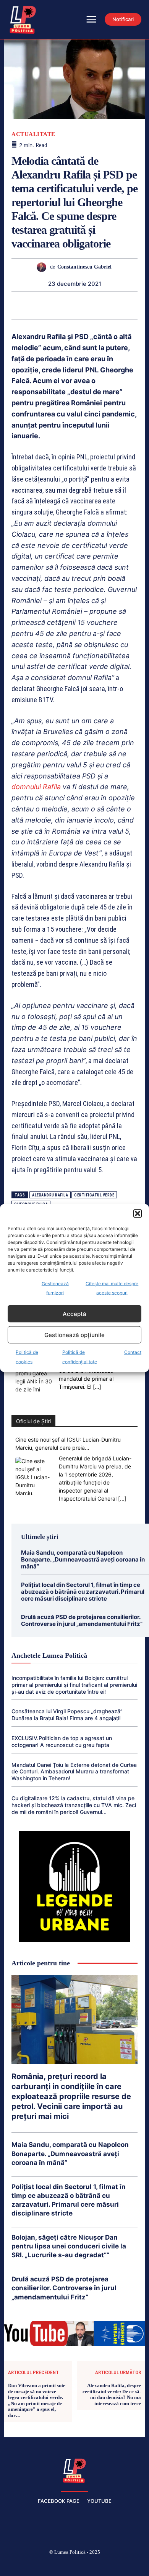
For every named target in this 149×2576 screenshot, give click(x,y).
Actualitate (33, 134)
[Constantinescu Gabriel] (43, 267)
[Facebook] (20, 2565)
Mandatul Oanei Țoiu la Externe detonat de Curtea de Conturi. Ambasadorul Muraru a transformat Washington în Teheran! (74, 1772)
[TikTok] (57, 2565)
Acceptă (74, 1313)
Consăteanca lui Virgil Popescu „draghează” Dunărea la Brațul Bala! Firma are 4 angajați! (67, 1715)
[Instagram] (38, 2565)
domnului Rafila (36, 787)
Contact (133, 1352)
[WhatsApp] (48, 305)
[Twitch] (74, 2565)
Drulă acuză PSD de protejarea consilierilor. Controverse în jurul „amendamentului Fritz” (82, 1620)
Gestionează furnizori (55, 1288)
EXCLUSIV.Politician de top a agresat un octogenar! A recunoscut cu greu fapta (62, 1741)
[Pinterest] (30, 305)
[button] (138, 1214)
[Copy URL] (136, 305)
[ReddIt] (83, 305)
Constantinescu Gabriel (84, 267)
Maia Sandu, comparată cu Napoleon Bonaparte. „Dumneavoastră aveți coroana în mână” (83, 1559)
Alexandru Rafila (50, 1195)
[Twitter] (13, 305)
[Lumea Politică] (74, 2470)
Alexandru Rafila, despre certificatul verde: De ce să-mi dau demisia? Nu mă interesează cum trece (112, 2394)
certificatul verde (94, 1195)
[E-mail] (100, 305)
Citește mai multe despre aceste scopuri (112, 1288)
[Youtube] (129, 2565)
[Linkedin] (65, 305)
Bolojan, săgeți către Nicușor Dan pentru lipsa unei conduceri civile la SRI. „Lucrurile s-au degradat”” (69, 2246)
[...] (97, 1387)
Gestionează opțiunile (74, 1335)
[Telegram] (118, 305)
